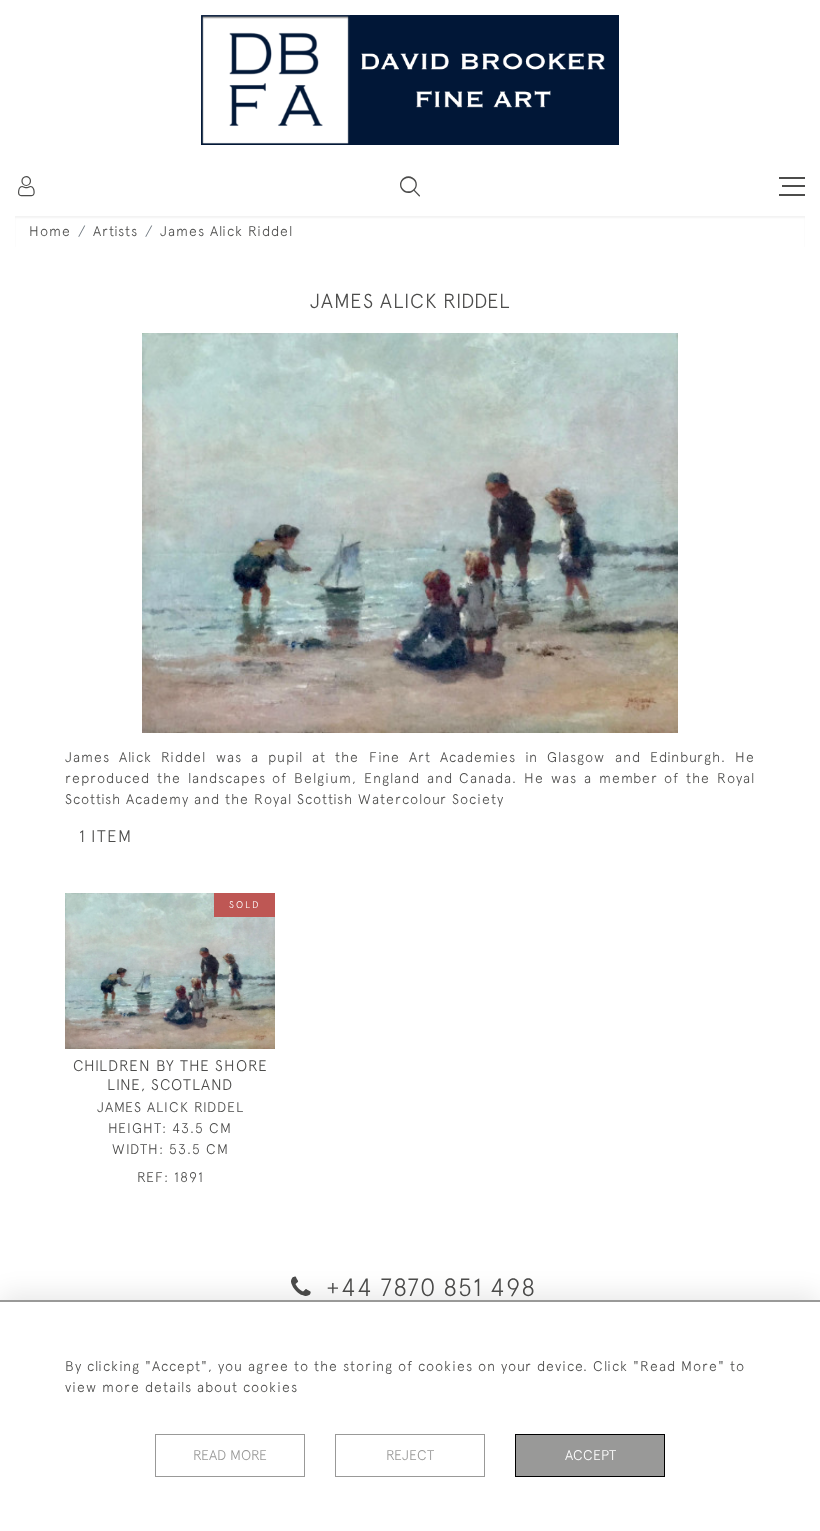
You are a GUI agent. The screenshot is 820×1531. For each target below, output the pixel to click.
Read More (230, 1455)
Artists (115, 231)
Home (50, 231)
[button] (410, 186)
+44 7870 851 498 (427, 1286)
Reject (410, 1455)
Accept (590, 1455)
